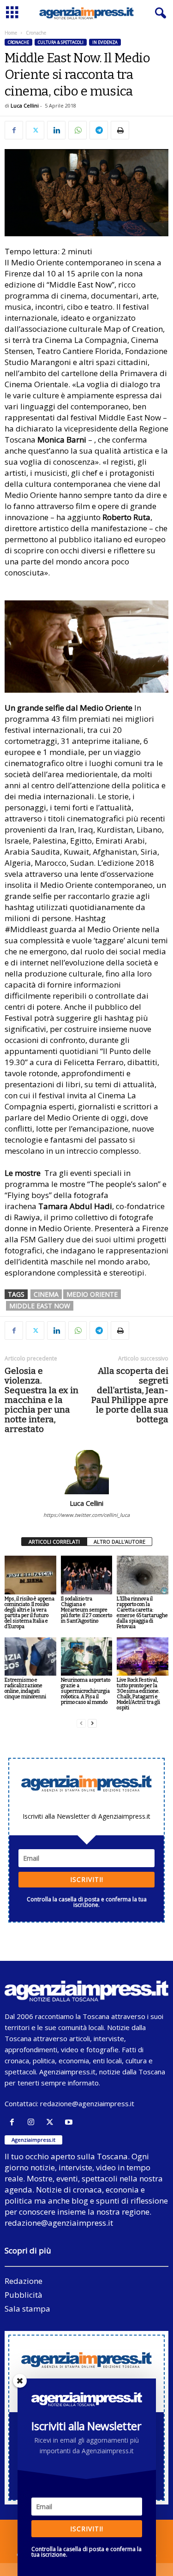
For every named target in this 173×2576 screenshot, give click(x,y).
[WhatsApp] (78, 130)
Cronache (18, 42)
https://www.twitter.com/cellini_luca (86, 1515)
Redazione (24, 2281)
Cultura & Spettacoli (61, 42)
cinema (46, 1294)
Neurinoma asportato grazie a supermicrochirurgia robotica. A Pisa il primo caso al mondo (86, 1691)
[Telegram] (99, 130)
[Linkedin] (56, 130)
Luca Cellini (25, 105)
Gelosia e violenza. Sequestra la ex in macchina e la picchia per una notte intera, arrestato (42, 1400)
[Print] (120, 130)
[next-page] (92, 1723)
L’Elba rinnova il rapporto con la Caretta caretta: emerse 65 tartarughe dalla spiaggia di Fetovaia (142, 1613)
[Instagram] (33, 2122)
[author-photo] (86, 1472)
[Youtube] (70, 2122)
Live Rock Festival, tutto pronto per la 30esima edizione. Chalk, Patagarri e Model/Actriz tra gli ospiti (138, 1694)
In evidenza (105, 42)
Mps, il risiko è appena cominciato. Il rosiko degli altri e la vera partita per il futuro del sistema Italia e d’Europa (30, 1613)
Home (11, 33)
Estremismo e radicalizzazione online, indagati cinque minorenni (25, 1688)
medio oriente (92, 1294)
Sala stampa (27, 2309)
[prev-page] (81, 1723)
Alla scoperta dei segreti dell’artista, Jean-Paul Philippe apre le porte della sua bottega (130, 1395)
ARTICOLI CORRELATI (54, 1542)
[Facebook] (14, 130)
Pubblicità (24, 2295)
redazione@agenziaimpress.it (87, 2103)
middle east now (40, 1306)
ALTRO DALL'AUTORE (119, 1542)
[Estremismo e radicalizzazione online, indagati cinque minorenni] (30, 1656)
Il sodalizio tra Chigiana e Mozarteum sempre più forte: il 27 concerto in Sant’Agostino (86, 1610)
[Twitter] (35, 130)
